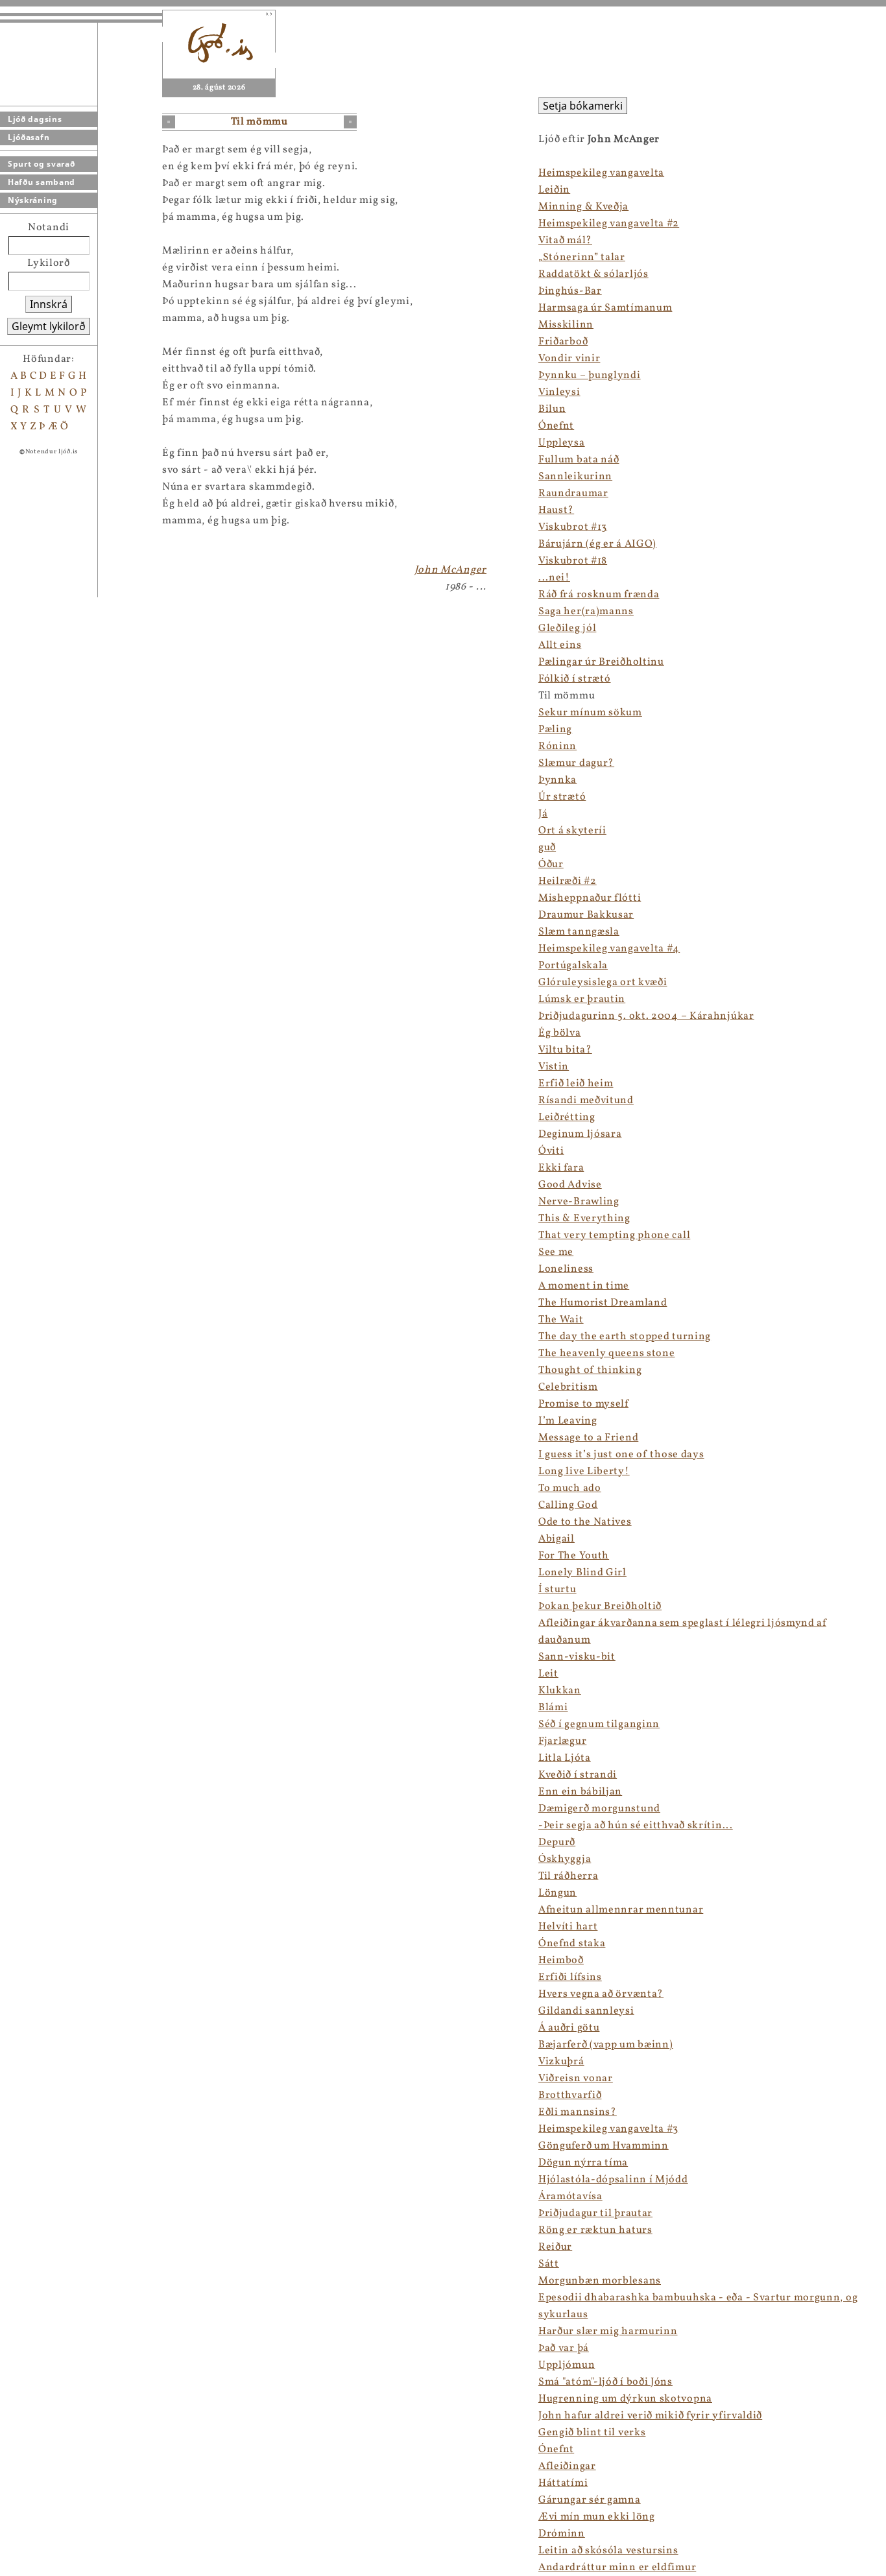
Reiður (555, 2247)
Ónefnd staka (572, 1944)
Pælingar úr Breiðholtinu (601, 662)
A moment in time (584, 1286)
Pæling (555, 730)
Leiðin (554, 190)
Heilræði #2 (568, 881)
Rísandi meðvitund (586, 1101)
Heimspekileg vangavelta (601, 173)
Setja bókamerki (583, 106)
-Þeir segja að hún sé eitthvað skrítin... (636, 1826)
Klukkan (560, 1691)
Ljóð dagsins (35, 119)
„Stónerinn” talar (582, 257)
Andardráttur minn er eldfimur (617, 2568)
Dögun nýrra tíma (583, 2163)
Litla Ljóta (565, 1758)
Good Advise (570, 1185)
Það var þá (564, 2348)
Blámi (553, 1708)
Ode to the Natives (585, 1522)
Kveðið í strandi (578, 1775)
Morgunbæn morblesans (600, 2281)
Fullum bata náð (579, 460)
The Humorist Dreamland (603, 1303)
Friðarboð (563, 342)
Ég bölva (560, 1033)
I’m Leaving (568, 1421)
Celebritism (568, 1387)
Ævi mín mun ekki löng (597, 2517)
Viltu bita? (565, 1050)
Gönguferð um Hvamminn (604, 2146)
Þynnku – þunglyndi (590, 376)
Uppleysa (562, 443)
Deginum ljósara (580, 1134)
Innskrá (49, 304)
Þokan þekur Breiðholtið (600, 1606)
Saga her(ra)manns (586, 612)
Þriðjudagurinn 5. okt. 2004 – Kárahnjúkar (646, 1016)
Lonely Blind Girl (582, 1573)
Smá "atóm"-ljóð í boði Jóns (605, 2382)
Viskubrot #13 (573, 527)
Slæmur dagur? (576, 763)
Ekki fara (561, 1168)
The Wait (561, 1320)
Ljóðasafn (29, 137)
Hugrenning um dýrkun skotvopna (625, 2399)
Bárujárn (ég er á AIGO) (597, 544)
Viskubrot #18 (573, 561)
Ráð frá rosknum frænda (599, 595)
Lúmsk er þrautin (582, 999)
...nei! (554, 578)
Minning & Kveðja (583, 207)
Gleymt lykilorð (49, 326)
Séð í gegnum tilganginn (599, 1724)
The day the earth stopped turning (625, 1337)
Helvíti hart (568, 1927)
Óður (551, 865)
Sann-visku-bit (577, 1657)
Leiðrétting (567, 1117)
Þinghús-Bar (570, 291)
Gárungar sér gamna (590, 2500)
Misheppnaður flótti (590, 898)
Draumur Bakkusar (586, 915)
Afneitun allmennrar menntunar (621, 1910)
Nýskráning (33, 200)
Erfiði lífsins (570, 1977)
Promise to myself (583, 1404)
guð (547, 848)
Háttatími (563, 2483)
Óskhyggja (565, 1859)
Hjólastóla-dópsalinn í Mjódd (613, 2180)
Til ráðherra (568, 1876)
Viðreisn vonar (576, 2079)
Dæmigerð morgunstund (599, 1809)
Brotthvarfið (570, 2095)
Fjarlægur (562, 1741)
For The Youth (574, 1556)
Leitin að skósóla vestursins (608, 2551)
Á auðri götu (569, 2028)
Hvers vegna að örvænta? (601, 1994)
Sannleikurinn (575, 477)
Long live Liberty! (584, 1472)
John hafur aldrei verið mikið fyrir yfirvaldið (650, 2416)
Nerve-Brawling (579, 1202)
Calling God (568, 1505)
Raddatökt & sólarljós (593, 274)
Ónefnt (556, 426)
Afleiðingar (567, 2466)
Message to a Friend (588, 1438)
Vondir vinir (569, 359)
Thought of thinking (590, 1370)
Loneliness (566, 1269)
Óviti (551, 1151)
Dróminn (562, 2534)
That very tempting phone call (614, 1235)
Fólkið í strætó (575, 679)
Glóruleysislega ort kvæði (603, 983)
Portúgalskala (573, 966)
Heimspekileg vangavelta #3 (608, 2129)
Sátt (549, 2264)
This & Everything (584, 1219)
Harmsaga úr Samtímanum (605, 308)
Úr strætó (562, 797)
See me (556, 1252)
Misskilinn (566, 325)
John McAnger (450, 570)
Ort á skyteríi (572, 831)
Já (543, 814)
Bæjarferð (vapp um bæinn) (606, 2045)
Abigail (557, 1539)
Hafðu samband (42, 182)
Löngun (557, 1893)
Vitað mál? (565, 241)
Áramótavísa (570, 2197)
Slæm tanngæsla (579, 932)
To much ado (570, 1488)
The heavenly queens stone (607, 1354)
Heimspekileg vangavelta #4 (609, 949)
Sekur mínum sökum (590, 713)
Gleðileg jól (567, 628)
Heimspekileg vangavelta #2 (609, 224)
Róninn (557, 746)
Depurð (557, 1843)
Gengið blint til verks (592, 2433)
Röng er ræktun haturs (595, 2230)
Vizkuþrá (561, 2062)
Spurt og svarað (42, 164)
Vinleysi (559, 392)
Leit (548, 1674)
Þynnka (557, 780)
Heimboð (561, 1961)
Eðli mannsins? (578, 2112)
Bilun (552, 409)
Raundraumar (573, 494)
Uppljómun (567, 2365)
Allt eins (560, 645)
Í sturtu (557, 1590)
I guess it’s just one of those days (621, 1455)
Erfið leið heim (576, 1084)
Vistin (554, 1067)
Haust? (556, 510)
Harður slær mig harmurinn (608, 2332)
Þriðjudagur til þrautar (595, 2213)
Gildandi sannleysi (586, 2011)
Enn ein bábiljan (580, 1792)
